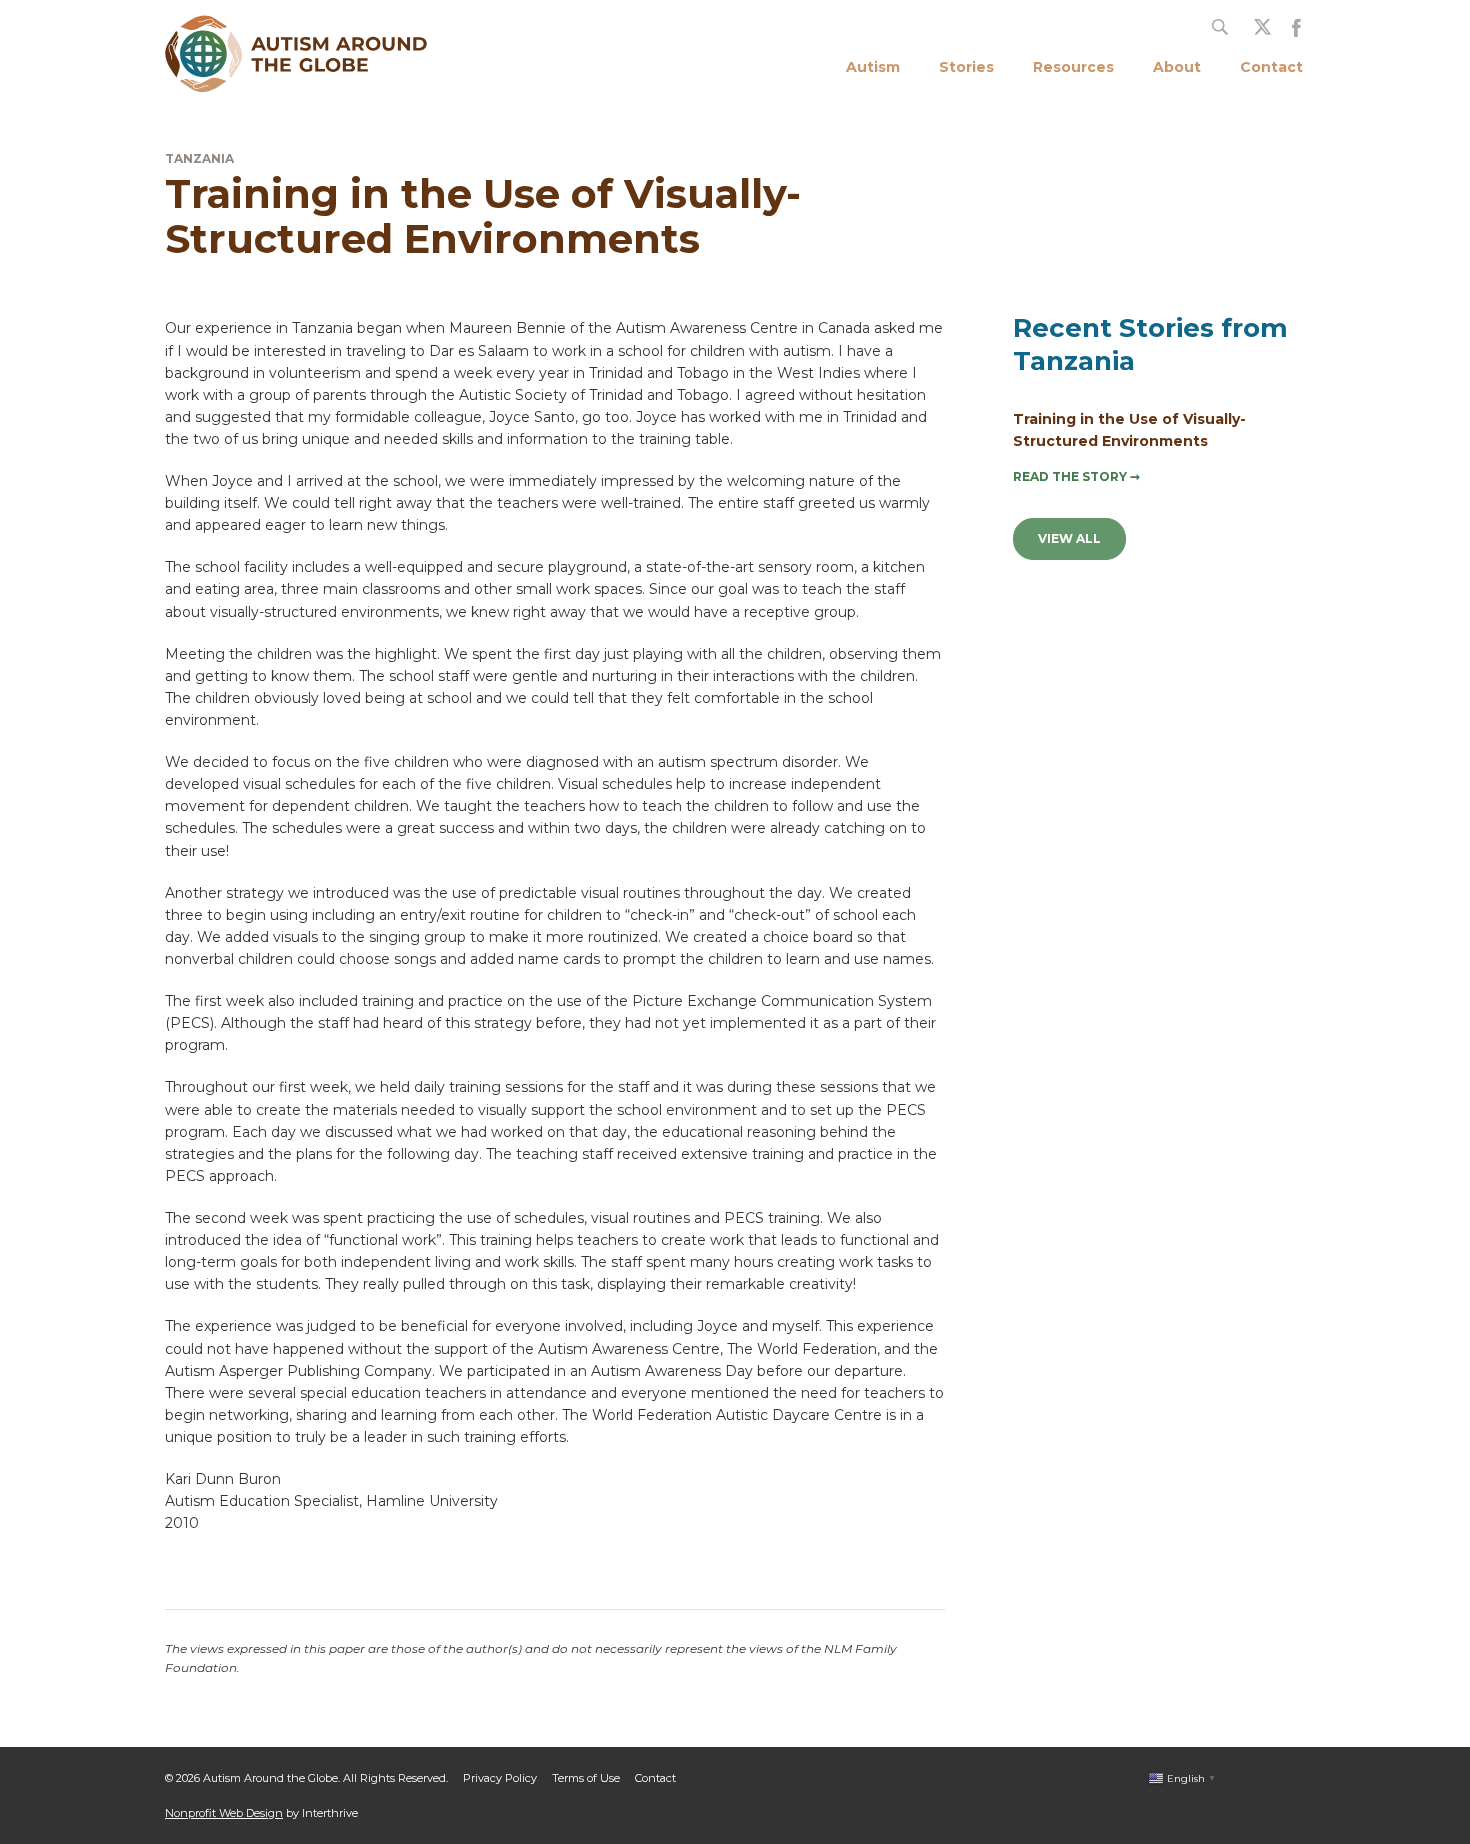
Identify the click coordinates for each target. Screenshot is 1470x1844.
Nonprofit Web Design (224, 1813)
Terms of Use (586, 1778)
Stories (966, 67)
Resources (1073, 67)
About (1177, 67)
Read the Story (1076, 476)
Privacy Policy (500, 1778)
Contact (1271, 67)
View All (1069, 538)
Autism (873, 67)
